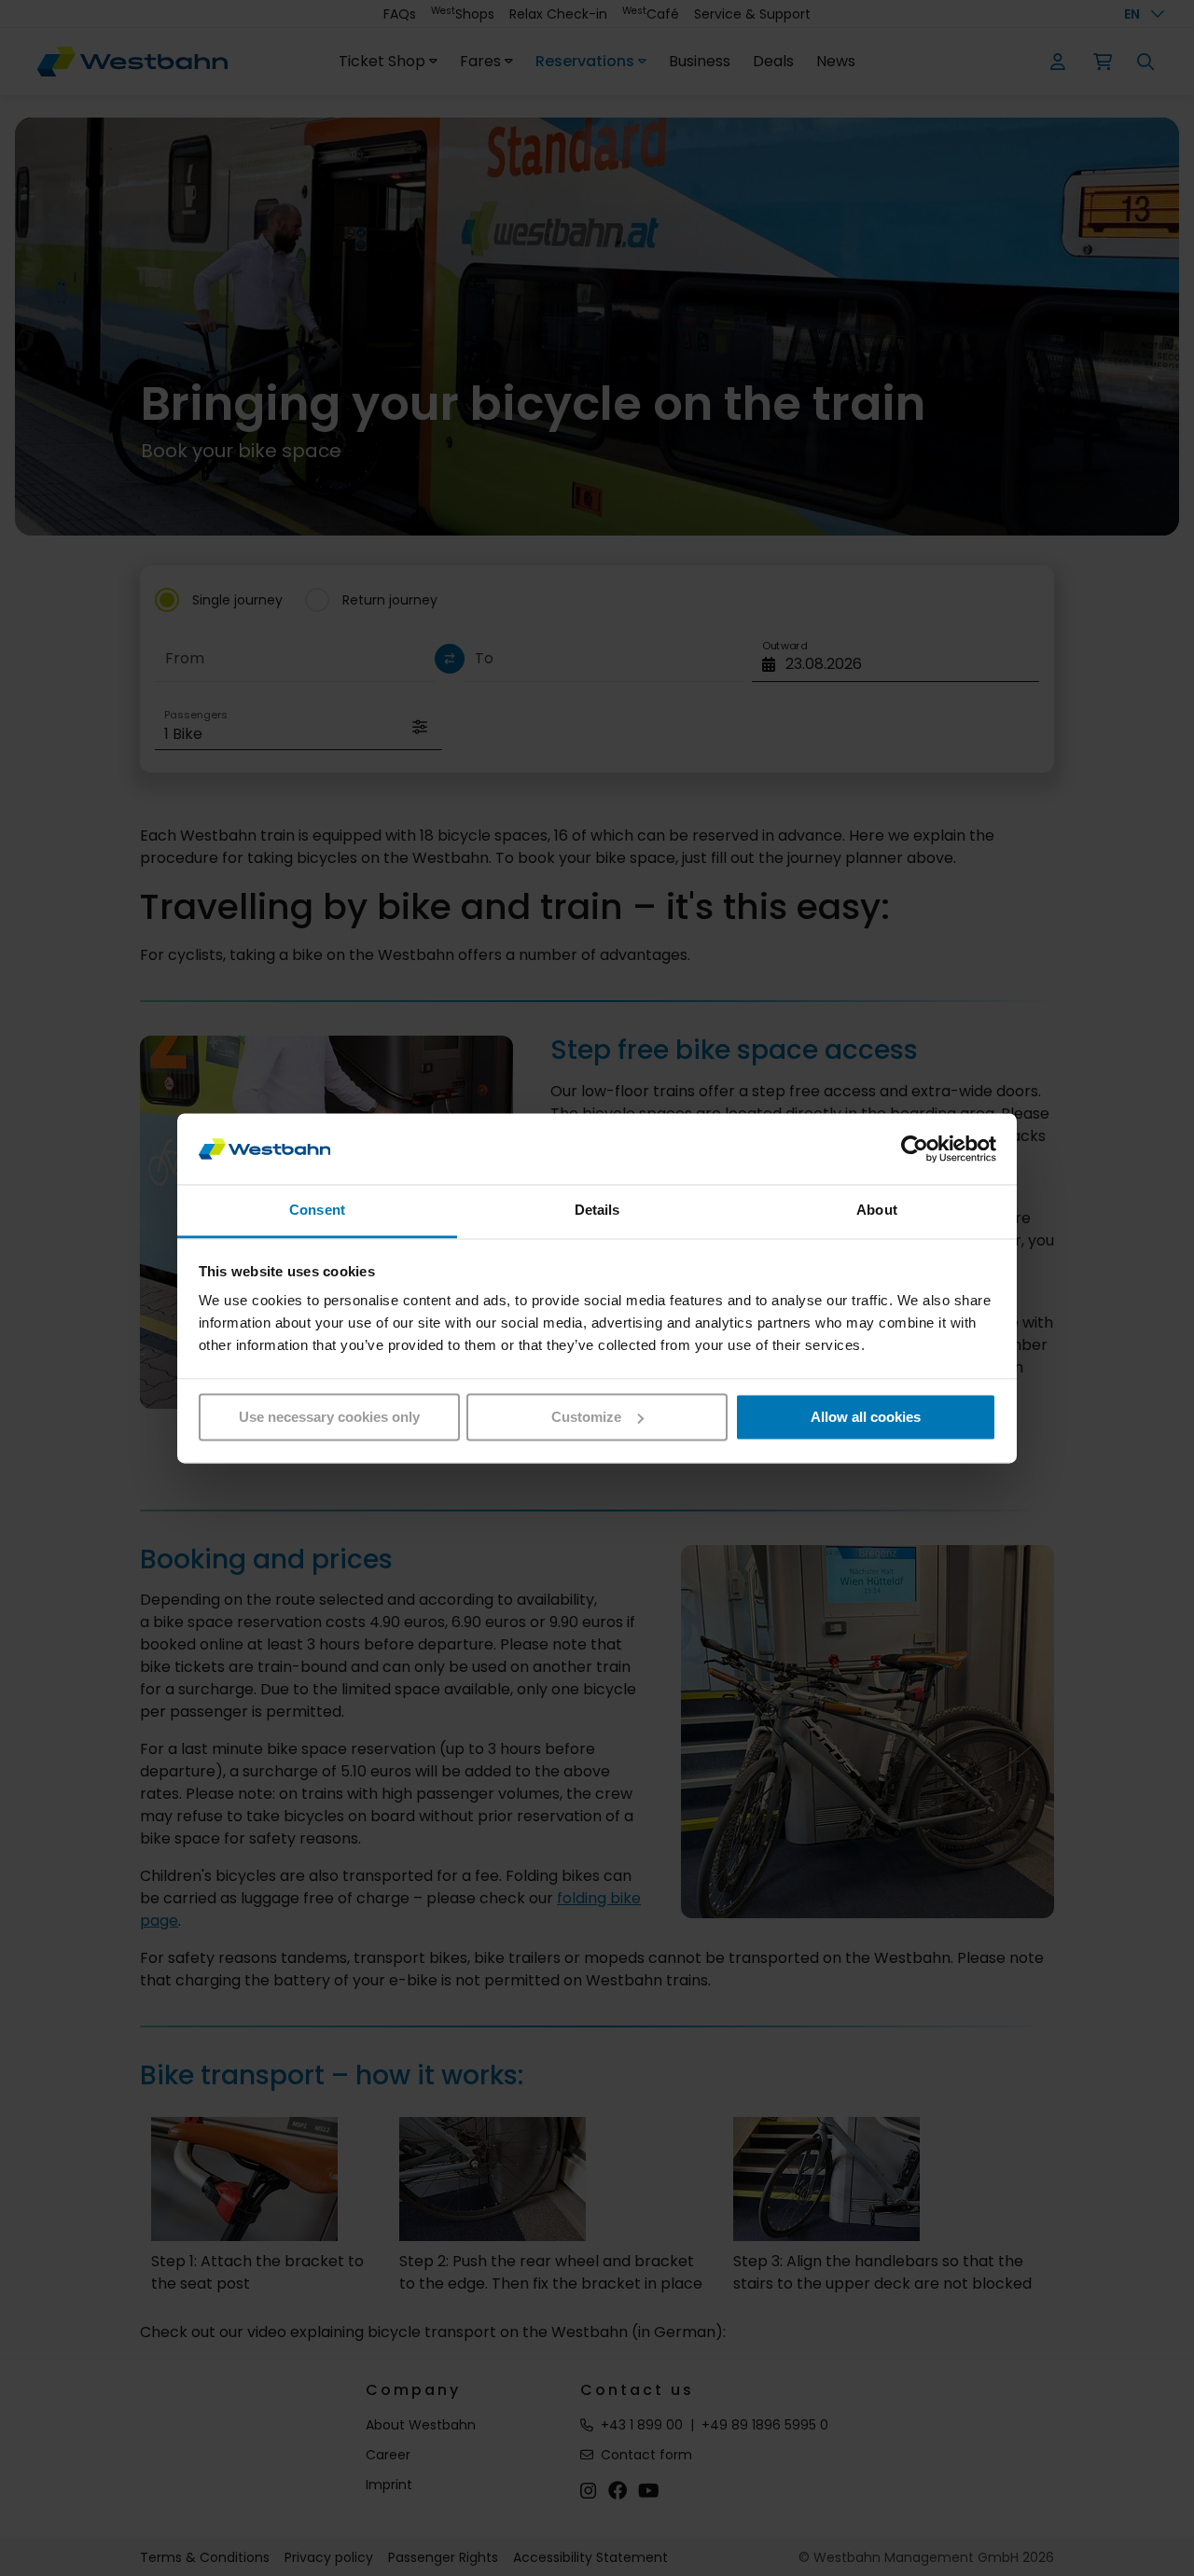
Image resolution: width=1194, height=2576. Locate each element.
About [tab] (877, 1211)
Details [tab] (597, 1211)
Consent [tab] (317, 1211)
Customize (586, 1417)
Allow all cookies (866, 1417)
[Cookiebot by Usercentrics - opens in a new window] (915, 1149)
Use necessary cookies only (329, 1417)
